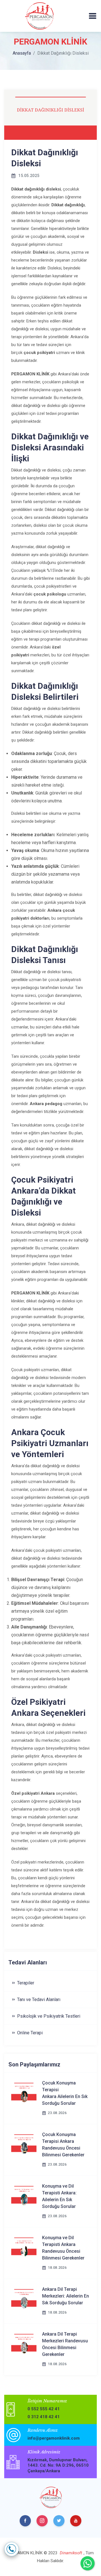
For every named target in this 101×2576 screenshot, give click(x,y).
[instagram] (42, 2521)
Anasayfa (22, 53)
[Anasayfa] (39, 16)
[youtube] (76, 2521)
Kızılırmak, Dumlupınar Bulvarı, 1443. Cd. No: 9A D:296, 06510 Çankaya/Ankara (58, 2465)
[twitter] (59, 2521)
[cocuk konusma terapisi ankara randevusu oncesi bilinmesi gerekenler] (24, 2143)
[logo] (51, 2497)
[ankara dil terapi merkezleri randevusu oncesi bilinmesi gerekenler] (24, 2342)
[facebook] (25, 2521)
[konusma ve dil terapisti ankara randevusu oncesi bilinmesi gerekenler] (24, 2246)
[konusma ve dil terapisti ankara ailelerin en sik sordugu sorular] (24, 2194)
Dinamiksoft (71, 2553)
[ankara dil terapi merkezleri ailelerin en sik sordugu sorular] (24, 2297)
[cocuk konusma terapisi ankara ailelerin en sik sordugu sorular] (24, 2091)
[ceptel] (12, 2549)
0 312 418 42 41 (44, 2417)
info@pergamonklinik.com (54, 2438)
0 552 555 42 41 (44, 2409)
